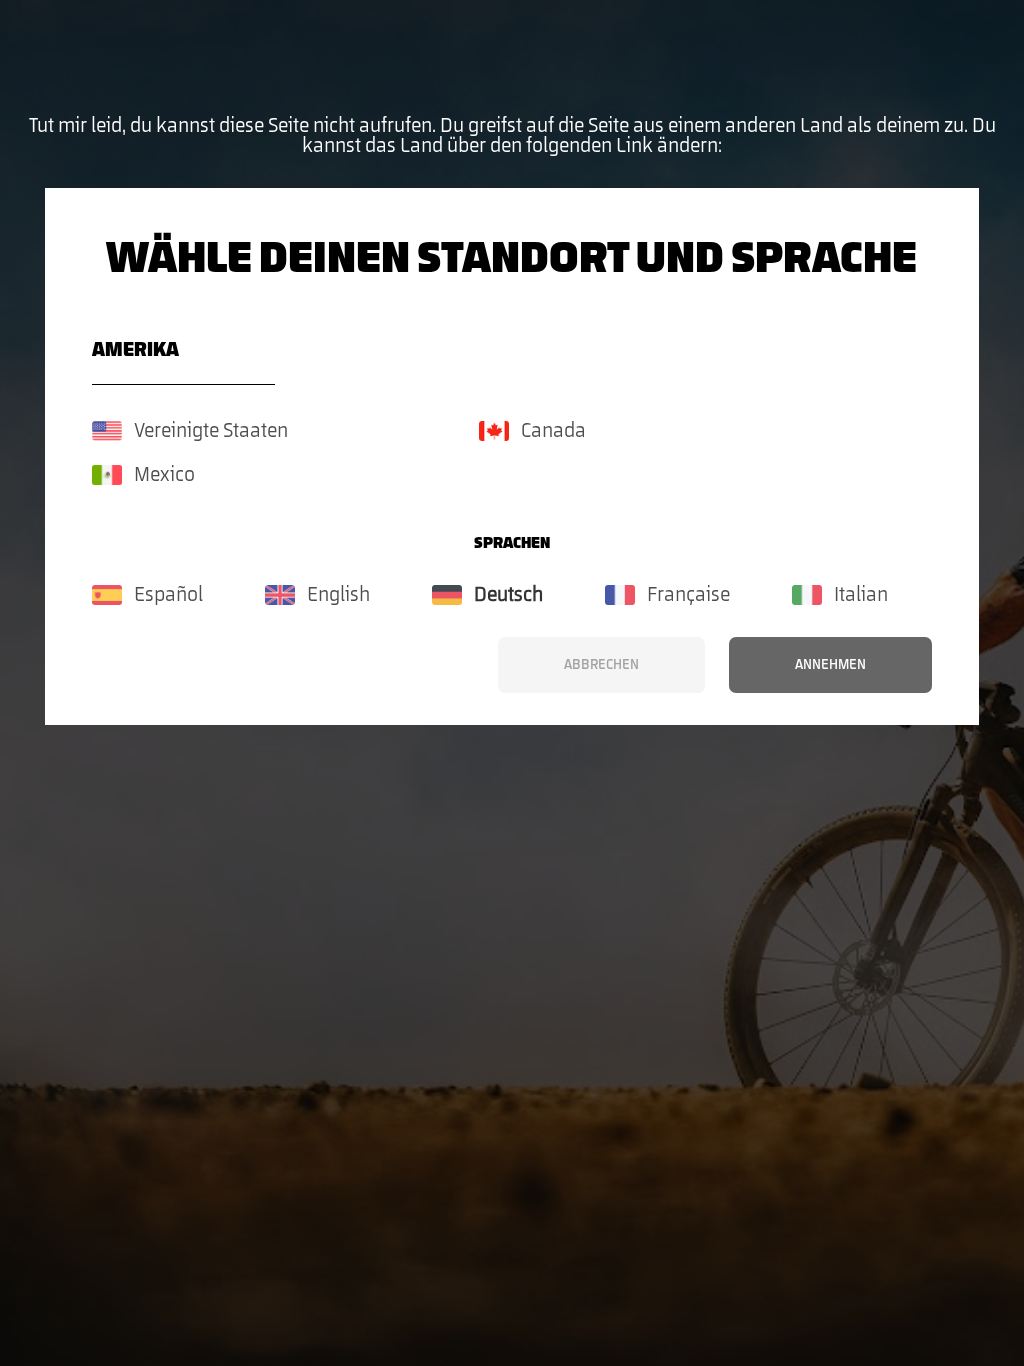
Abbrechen (601, 665)
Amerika (135, 350)
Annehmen (830, 665)
